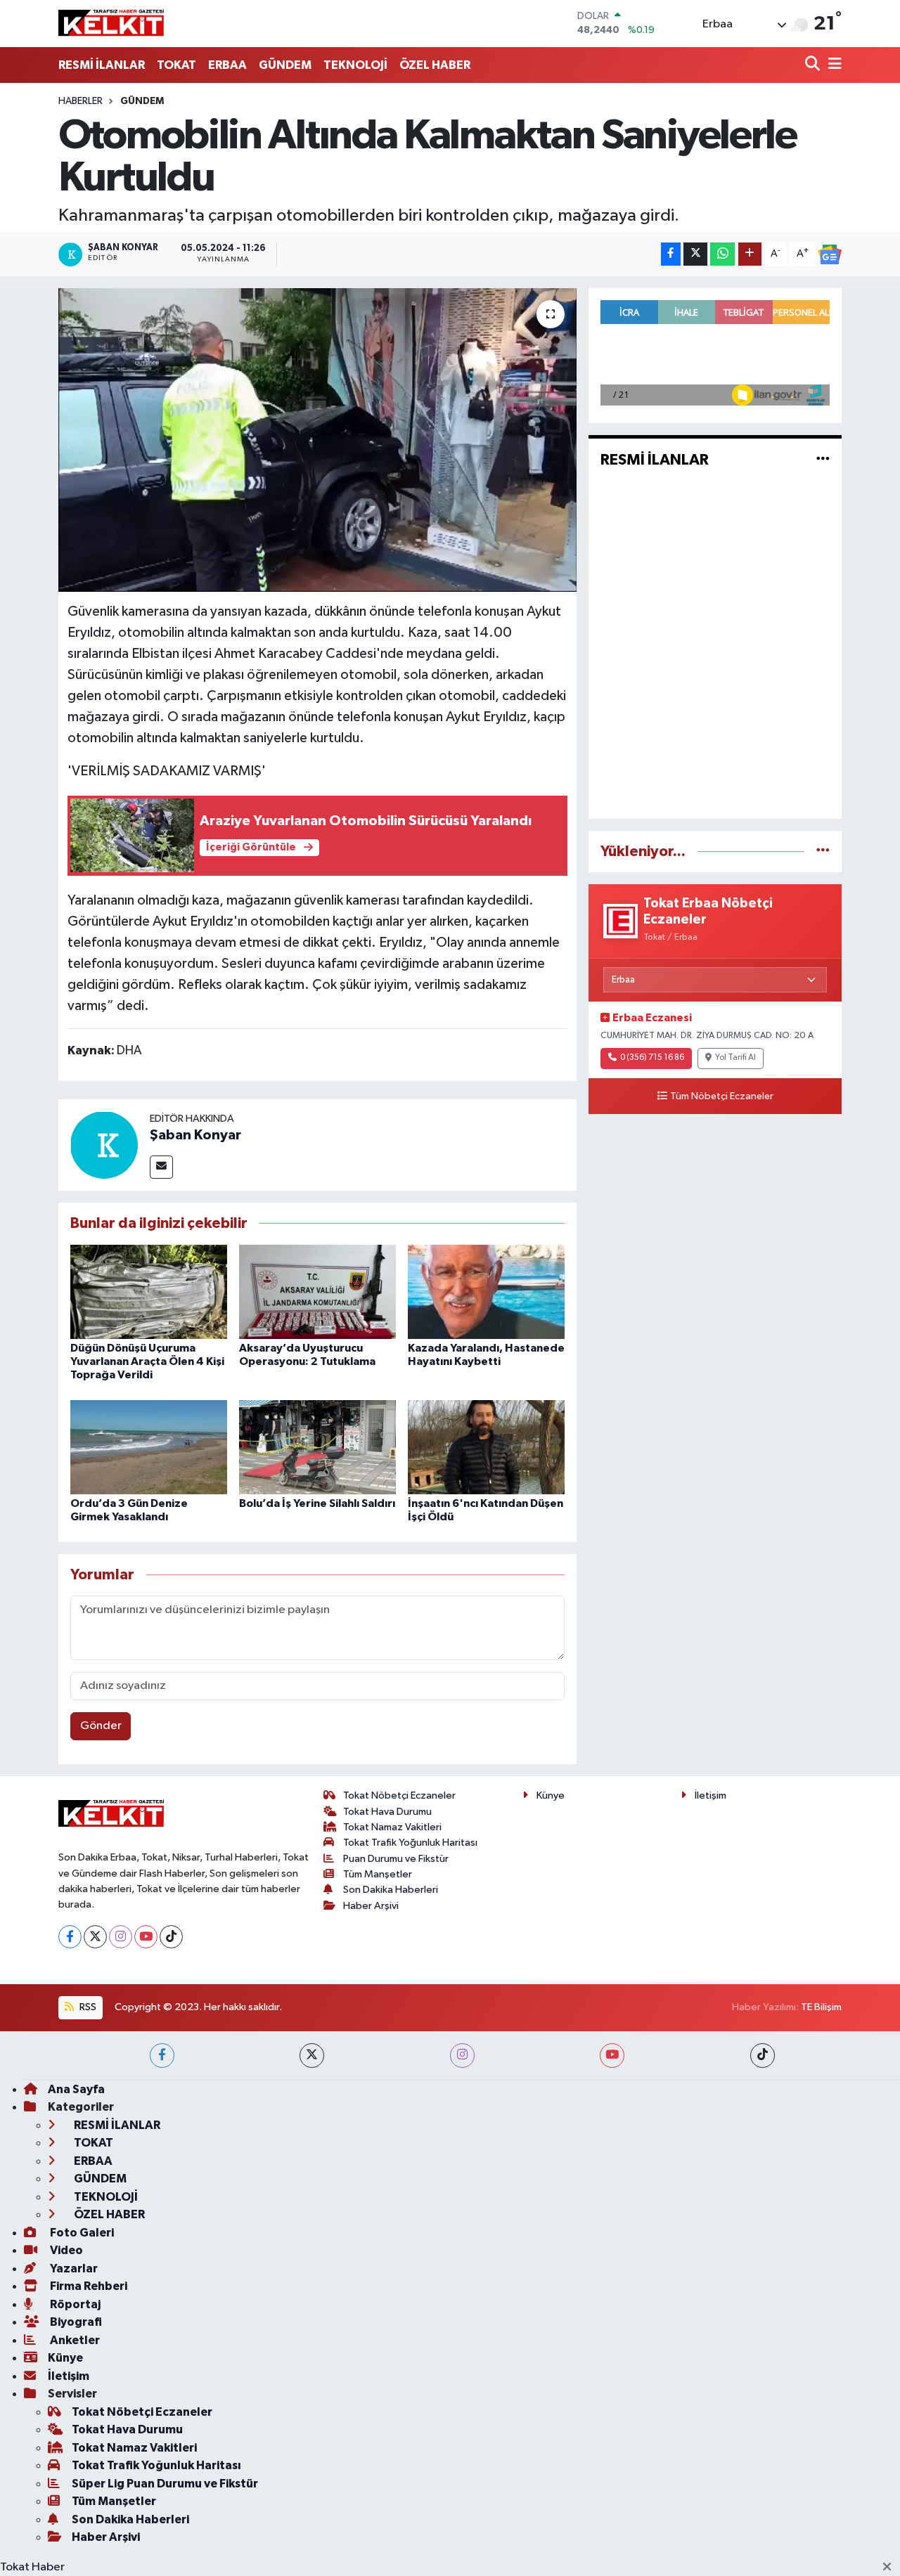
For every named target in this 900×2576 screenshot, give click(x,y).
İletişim (711, 1795)
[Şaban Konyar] (104, 1145)
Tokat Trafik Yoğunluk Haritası (410, 1843)
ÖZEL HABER (435, 65)
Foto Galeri (81, 2233)
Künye (551, 1795)
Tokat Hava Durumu (387, 1812)
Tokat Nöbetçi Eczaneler (399, 1795)
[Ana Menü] (832, 65)
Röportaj (74, 2304)
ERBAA (227, 65)
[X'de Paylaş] (695, 254)
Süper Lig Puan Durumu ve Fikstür (165, 2484)
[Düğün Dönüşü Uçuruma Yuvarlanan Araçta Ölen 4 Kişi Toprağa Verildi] (149, 1292)
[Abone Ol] (830, 254)
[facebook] (162, 2056)
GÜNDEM (285, 65)
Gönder (101, 1726)
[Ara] (814, 65)
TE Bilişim (821, 2007)
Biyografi (75, 2322)
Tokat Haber (32, 2567)
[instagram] (462, 2056)
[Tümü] (823, 852)
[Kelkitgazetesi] (111, 23)
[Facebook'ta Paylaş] (671, 254)
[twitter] (312, 2056)
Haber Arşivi (371, 1906)
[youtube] (612, 2056)
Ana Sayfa (76, 2089)
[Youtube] (146, 1937)
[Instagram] (121, 1937)
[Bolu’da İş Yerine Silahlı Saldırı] (317, 1447)
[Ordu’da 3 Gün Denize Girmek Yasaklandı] (149, 1447)
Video (65, 2250)
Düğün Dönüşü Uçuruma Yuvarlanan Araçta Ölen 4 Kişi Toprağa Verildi (147, 1361)
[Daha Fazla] (750, 254)
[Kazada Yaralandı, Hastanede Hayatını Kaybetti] (486, 1292)
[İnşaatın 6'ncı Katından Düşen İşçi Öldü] (486, 1447)
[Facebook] (70, 1937)
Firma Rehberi (88, 2286)
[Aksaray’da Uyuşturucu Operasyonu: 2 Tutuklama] (317, 1292)
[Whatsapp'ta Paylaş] (722, 254)
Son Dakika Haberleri (391, 1890)
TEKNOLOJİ (355, 65)
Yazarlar (73, 2268)
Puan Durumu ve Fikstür (396, 1859)
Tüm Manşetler (378, 1874)
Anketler (74, 2340)
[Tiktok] (171, 1937)
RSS (87, 2007)
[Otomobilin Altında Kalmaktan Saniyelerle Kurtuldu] (317, 440)
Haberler (81, 101)
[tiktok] (763, 2056)
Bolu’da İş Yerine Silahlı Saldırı (317, 1503)
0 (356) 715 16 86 (652, 1058)
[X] (95, 1937)
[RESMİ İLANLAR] (823, 460)
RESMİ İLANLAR (102, 65)
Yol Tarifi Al (735, 1058)
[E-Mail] (161, 1167)
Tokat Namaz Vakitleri (392, 1827)
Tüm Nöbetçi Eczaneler (722, 1096)
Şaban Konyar (195, 1135)
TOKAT (176, 65)
